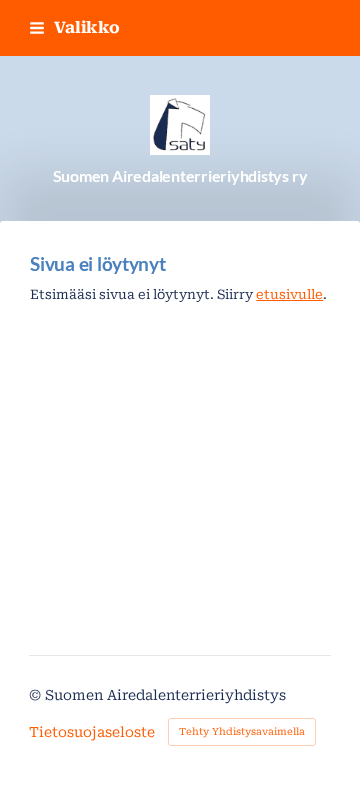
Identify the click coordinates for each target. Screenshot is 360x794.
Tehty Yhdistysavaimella (242, 731)
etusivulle (289, 294)
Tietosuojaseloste (92, 732)
